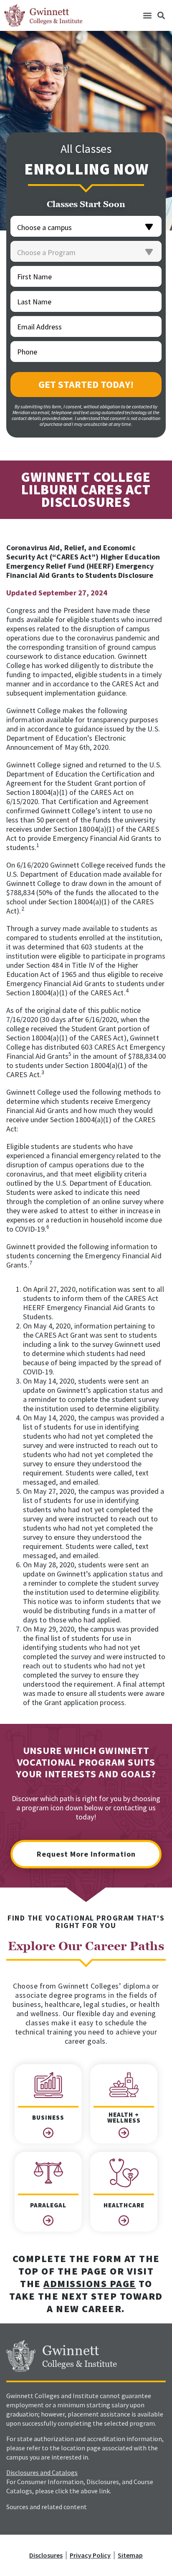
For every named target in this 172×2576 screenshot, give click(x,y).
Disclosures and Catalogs (42, 2472)
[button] (147, 16)
